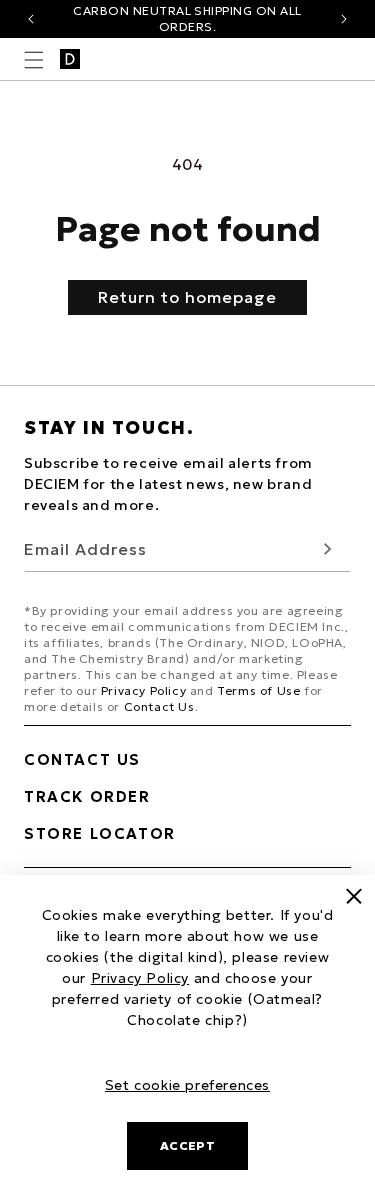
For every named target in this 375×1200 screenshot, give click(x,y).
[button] (34, 60)
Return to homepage (187, 297)
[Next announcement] (344, 19)
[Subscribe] (328, 549)
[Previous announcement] (31, 19)
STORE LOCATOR (100, 833)
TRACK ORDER (87, 796)
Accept (188, 1145)
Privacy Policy (143, 690)
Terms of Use (258, 690)
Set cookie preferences (187, 1085)
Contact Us (159, 706)
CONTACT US (82, 759)
